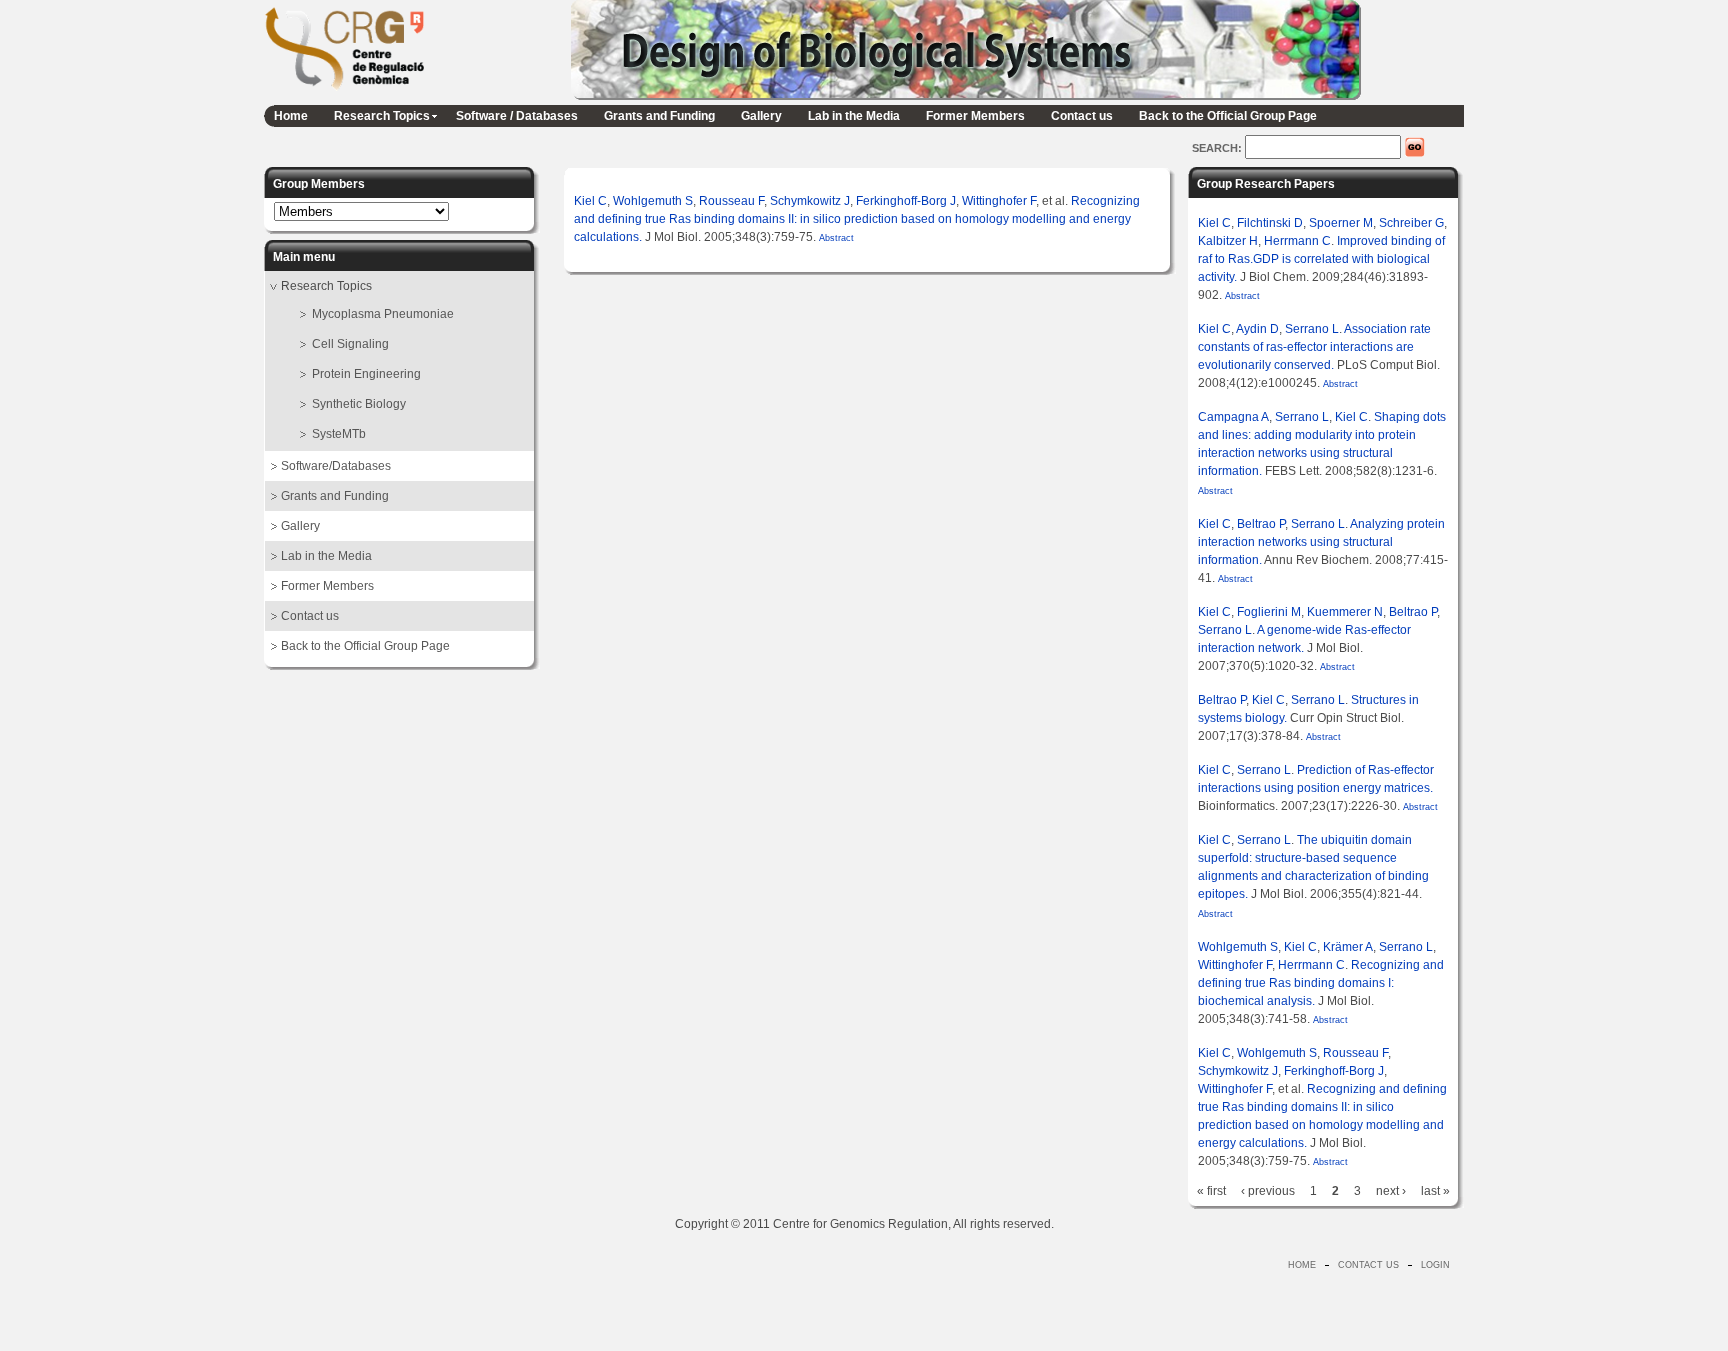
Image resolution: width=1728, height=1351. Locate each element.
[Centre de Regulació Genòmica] (344, 93)
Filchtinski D (1270, 223)
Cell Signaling (350, 344)
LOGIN (1435, 1265)
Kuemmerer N (1345, 612)
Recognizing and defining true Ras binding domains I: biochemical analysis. (1321, 983)
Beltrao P (1261, 524)
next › (1391, 1191)
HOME (1302, 1265)
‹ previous (1268, 1191)
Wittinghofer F (999, 201)
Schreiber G (1411, 223)
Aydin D (1257, 329)
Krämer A (1348, 947)
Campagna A (1233, 417)
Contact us (1082, 116)
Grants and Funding (659, 116)
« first (1211, 1191)
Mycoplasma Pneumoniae (383, 314)
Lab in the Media (854, 116)
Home (291, 116)
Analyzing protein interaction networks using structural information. (1321, 542)
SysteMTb (339, 434)
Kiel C (590, 201)
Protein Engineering (366, 374)
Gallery (761, 116)
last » (1435, 1191)
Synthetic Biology (359, 404)
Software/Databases (336, 466)
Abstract (835, 238)
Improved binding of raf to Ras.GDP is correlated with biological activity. (1321, 259)
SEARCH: (1218, 148)
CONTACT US (1368, 1265)
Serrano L (1312, 329)
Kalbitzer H (1228, 241)
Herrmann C (1297, 241)
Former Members (975, 116)
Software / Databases (517, 116)
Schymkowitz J (810, 201)
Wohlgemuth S (653, 201)
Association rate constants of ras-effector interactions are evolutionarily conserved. (1314, 347)
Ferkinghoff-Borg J (906, 201)
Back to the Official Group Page (1228, 116)
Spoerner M (1341, 223)
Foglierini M (1269, 612)
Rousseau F (731, 201)
